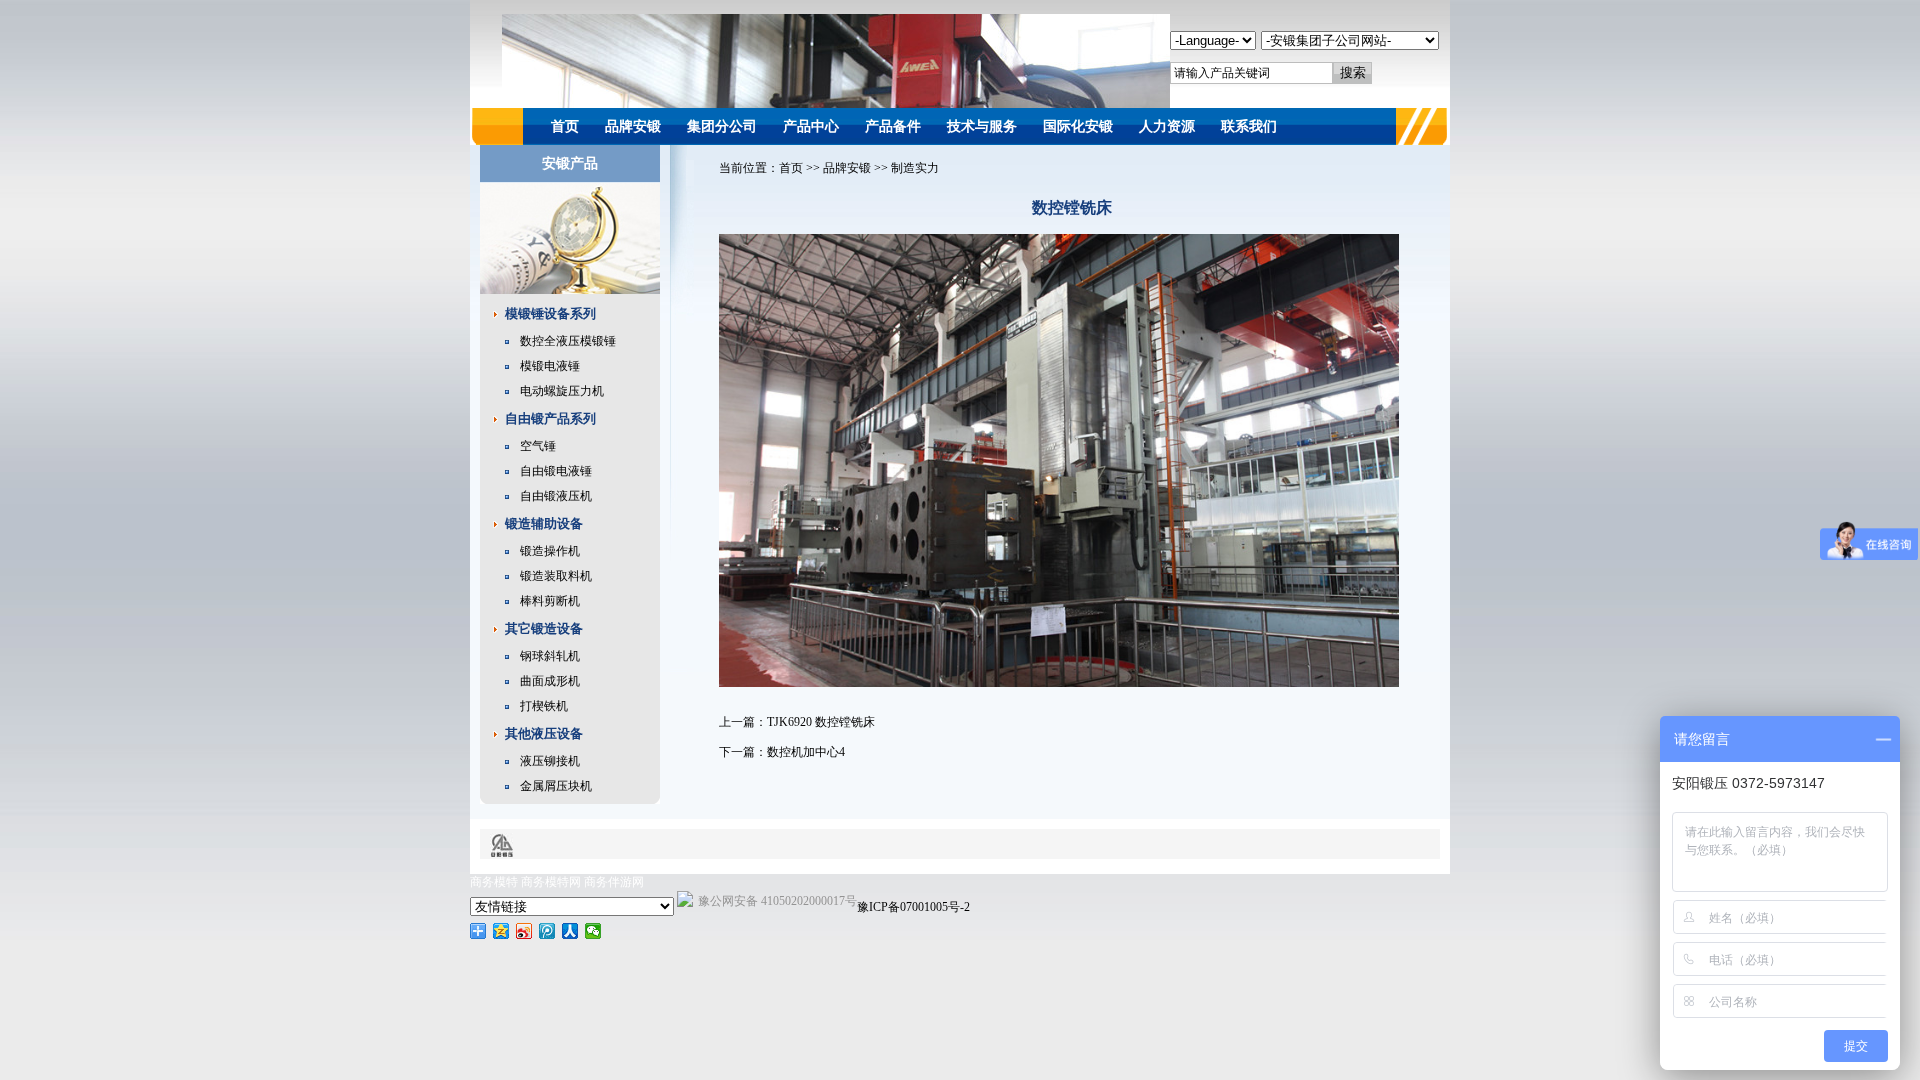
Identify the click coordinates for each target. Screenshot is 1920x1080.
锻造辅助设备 (544, 523)
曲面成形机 (550, 681)
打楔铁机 (544, 706)
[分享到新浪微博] (524, 931)
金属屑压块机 (556, 786)
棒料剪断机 (550, 601)
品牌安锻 (633, 126)
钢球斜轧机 (550, 656)
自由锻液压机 (556, 496)
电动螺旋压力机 (562, 391)
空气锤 (538, 446)
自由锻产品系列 (550, 418)
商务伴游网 (614, 882)
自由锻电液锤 (556, 471)
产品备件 (893, 126)
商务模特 (494, 882)
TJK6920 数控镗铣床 (821, 722)
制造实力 (915, 168)
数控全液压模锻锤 (568, 341)
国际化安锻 (1078, 126)
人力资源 (1167, 126)
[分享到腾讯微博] (547, 931)
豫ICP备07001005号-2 (913, 907)
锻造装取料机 (556, 576)
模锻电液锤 (550, 366)
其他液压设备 (544, 733)
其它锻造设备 (544, 628)
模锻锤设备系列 (550, 313)
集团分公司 (722, 126)
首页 (565, 126)
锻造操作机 (550, 551)
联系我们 (1249, 126)
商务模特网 (551, 882)
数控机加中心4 (806, 752)
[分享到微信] (593, 931)
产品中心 (811, 126)
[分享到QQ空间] (501, 931)
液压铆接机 (550, 761)
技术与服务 (982, 126)
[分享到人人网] (570, 931)
